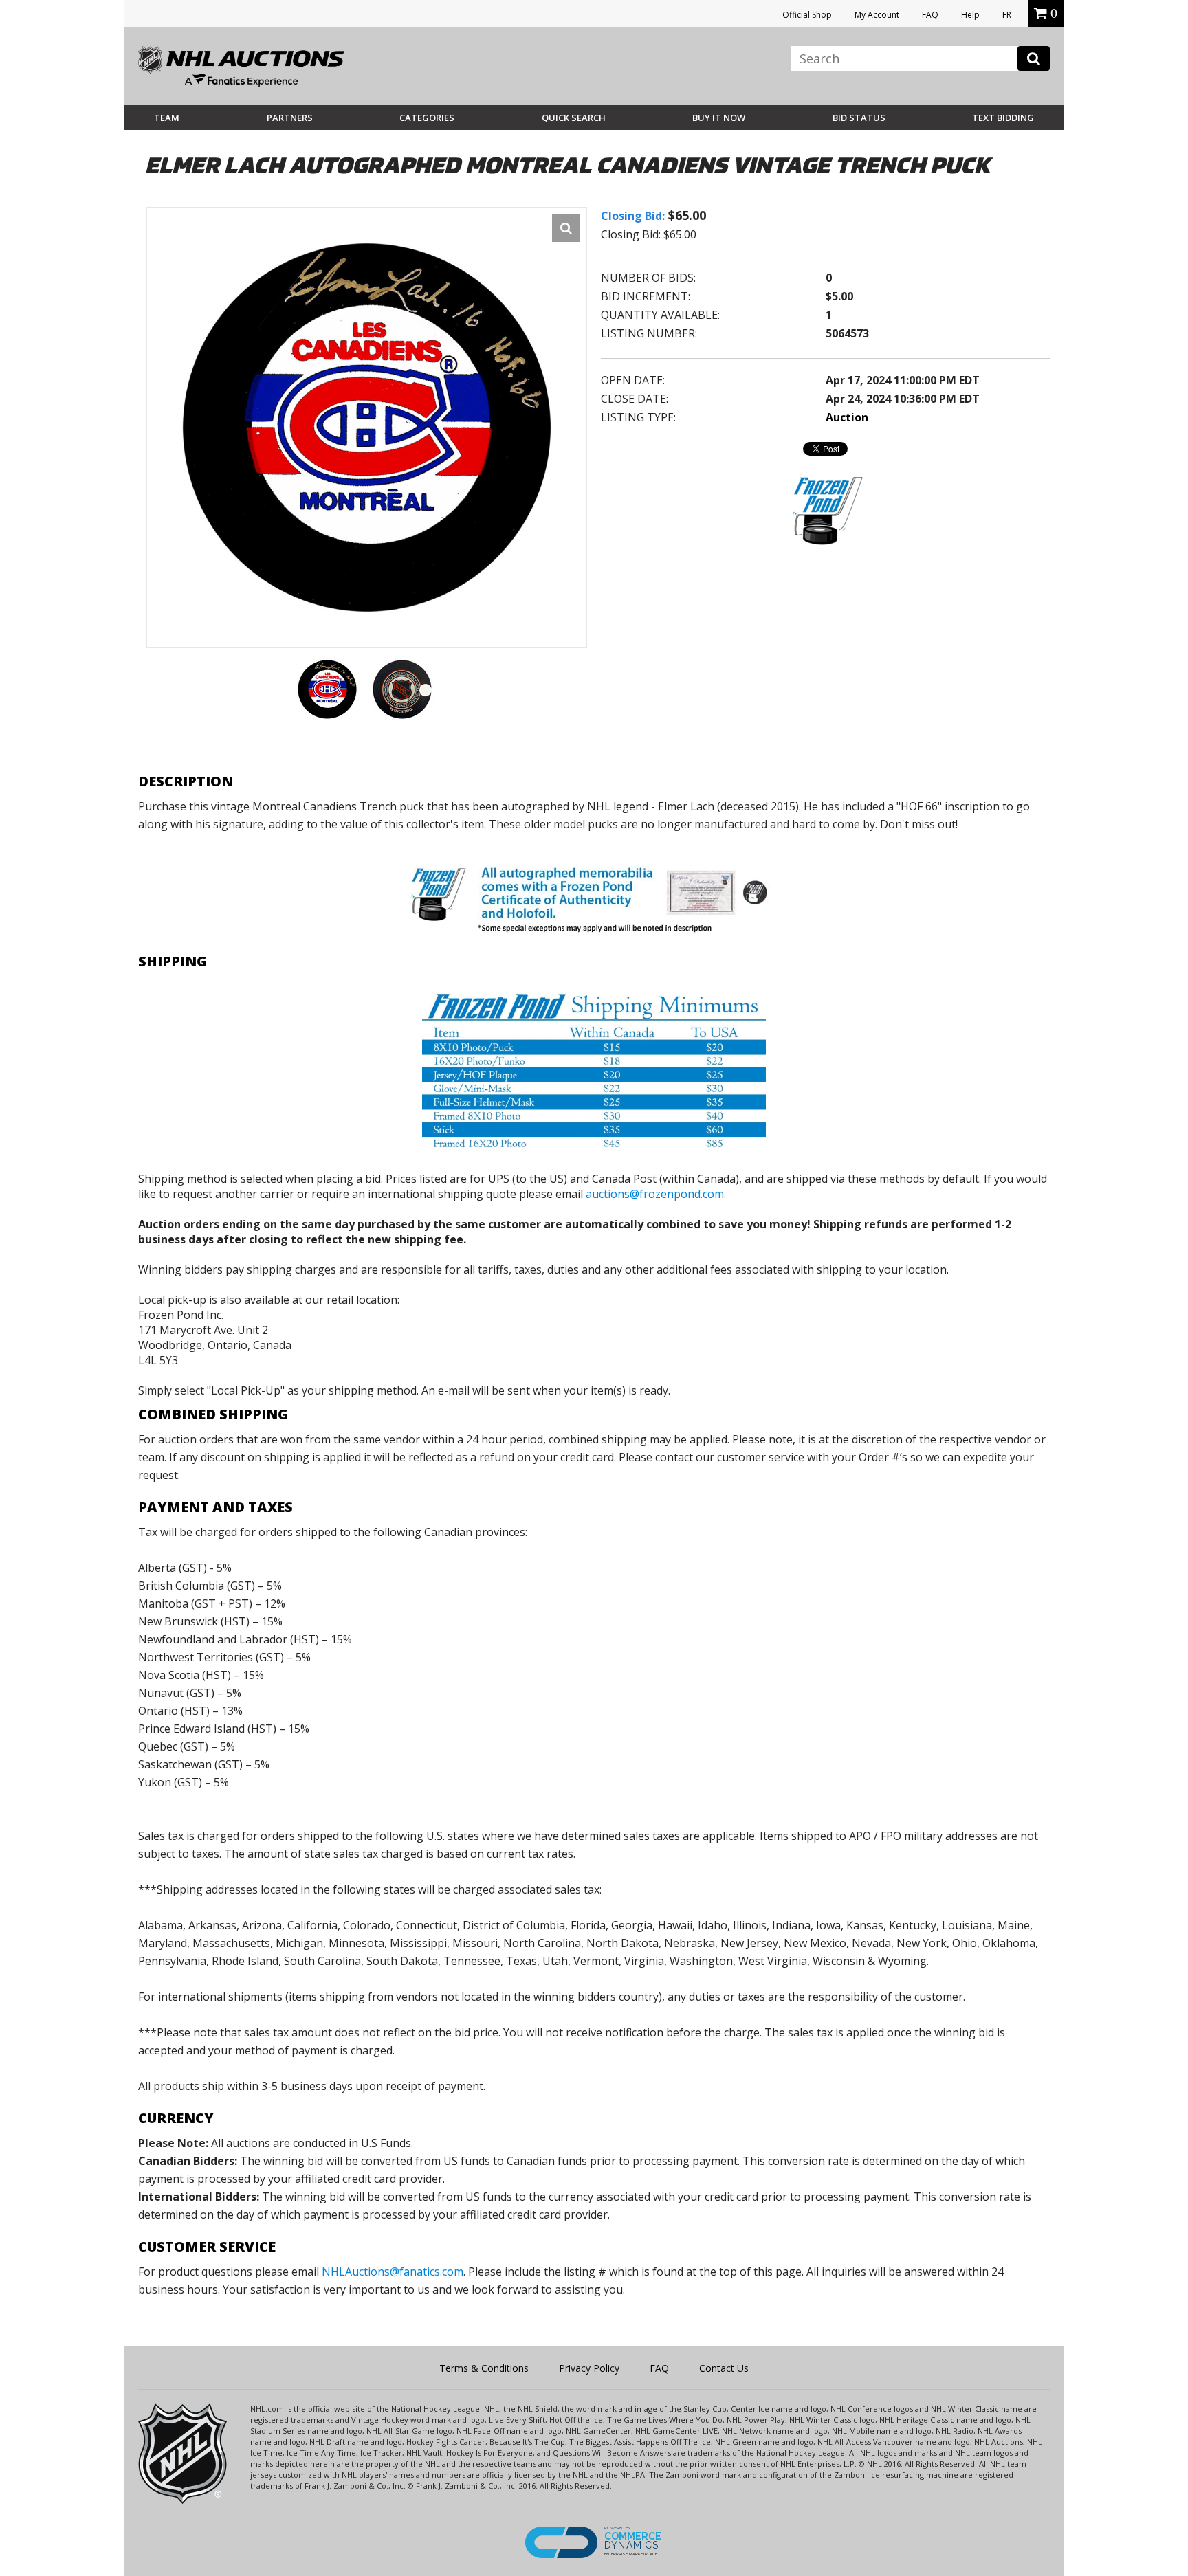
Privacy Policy (589, 2368)
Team (167, 118)
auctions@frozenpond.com (655, 1194)
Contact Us (724, 2368)
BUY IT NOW (719, 118)
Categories (427, 118)
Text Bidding (1003, 118)
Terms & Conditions (484, 2368)
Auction (847, 417)
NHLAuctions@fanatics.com (393, 2272)
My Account (877, 15)
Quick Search (574, 118)
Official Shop (807, 15)
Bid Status (859, 118)
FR (1007, 15)
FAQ (930, 15)
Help (970, 15)
